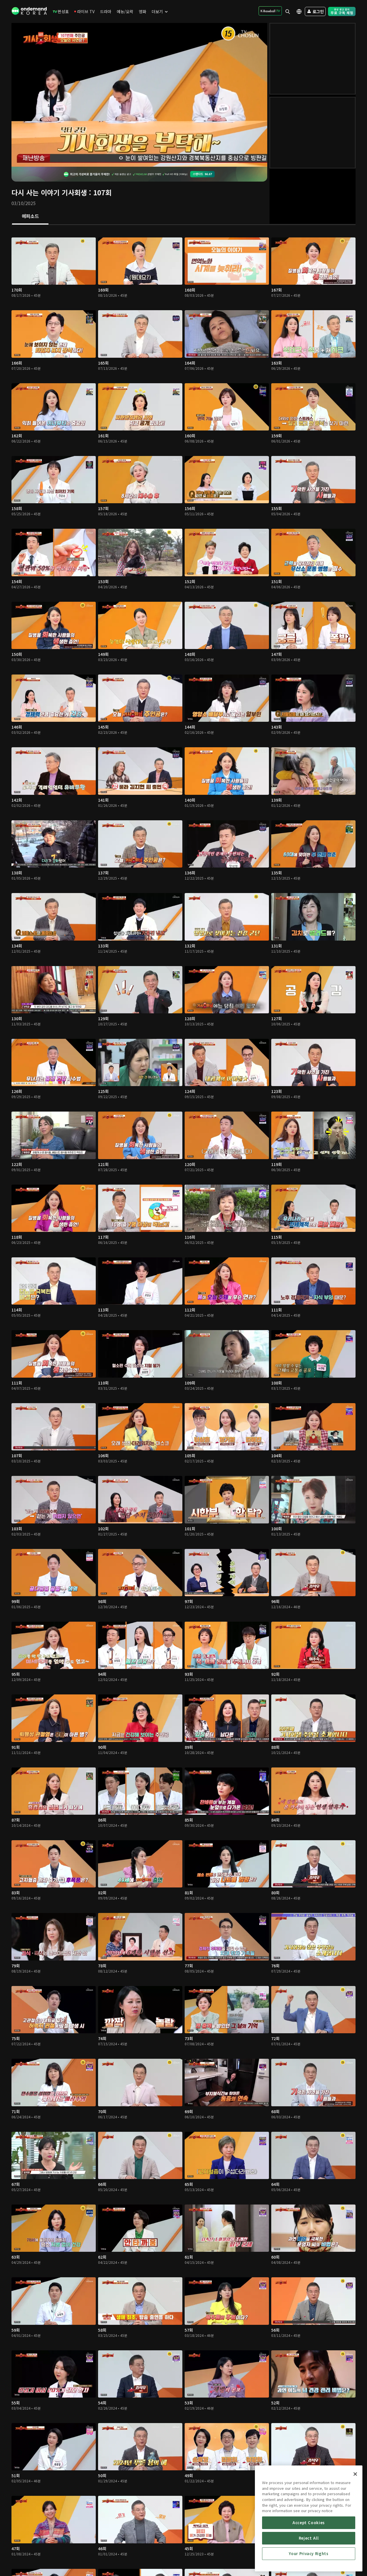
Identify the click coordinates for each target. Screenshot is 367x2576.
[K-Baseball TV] (270, 11)
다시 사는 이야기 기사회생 (49, 192)
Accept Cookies (309, 2523)
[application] (139, 95)
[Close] (355, 2474)
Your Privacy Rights (309, 2554)
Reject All (309, 2538)
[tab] (30, 217)
